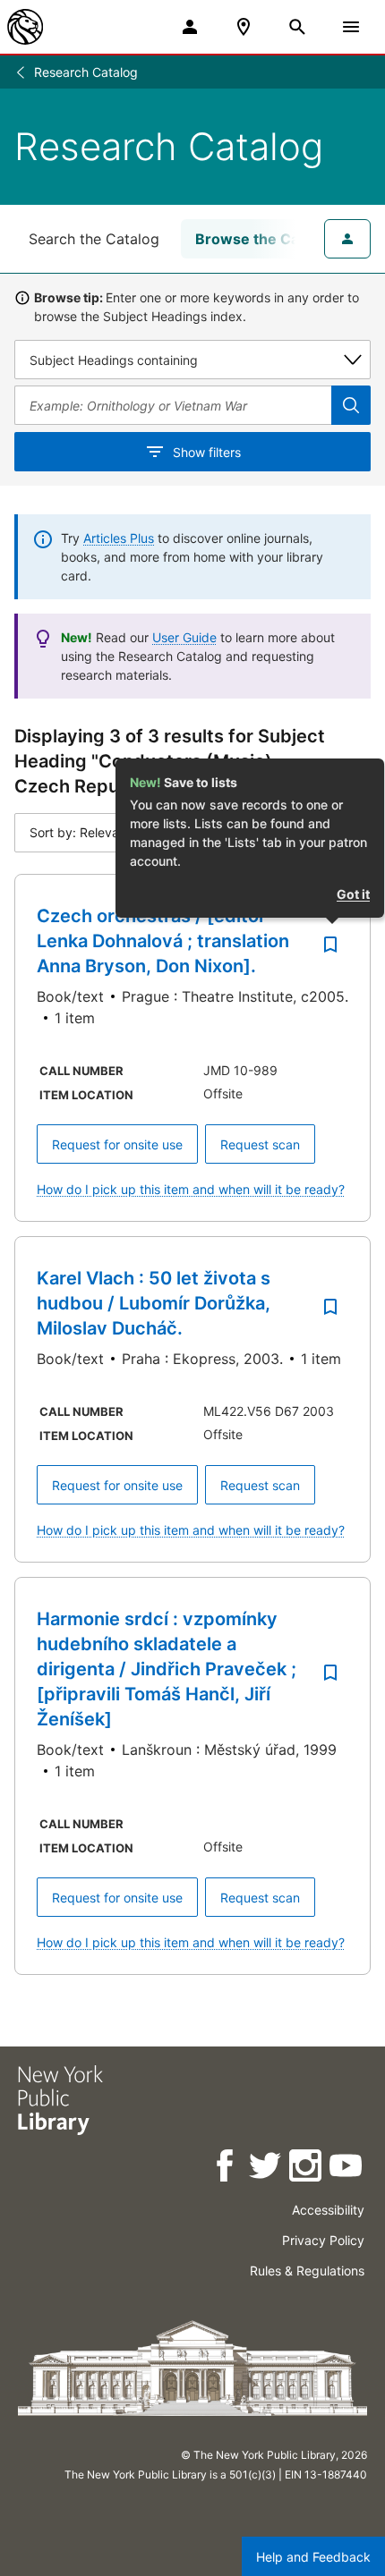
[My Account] (190, 27)
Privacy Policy (323, 2240)
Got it (353, 894)
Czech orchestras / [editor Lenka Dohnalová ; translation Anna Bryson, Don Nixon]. (163, 941)
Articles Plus (119, 538)
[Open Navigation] (351, 27)
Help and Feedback (313, 2557)
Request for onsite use (117, 1144)
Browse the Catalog (265, 239)
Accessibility (328, 2210)
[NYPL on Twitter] (266, 2169)
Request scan (260, 1144)
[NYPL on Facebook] (226, 2169)
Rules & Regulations (307, 2271)
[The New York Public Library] (25, 27)
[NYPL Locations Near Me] (244, 27)
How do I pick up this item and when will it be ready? (191, 1189)
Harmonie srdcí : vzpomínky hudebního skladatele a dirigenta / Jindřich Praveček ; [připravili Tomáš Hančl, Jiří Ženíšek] (167, 1669)
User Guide (184, 637)
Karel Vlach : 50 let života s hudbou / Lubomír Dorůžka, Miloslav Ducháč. (154, 1303)
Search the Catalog (94, 239)
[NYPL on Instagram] (307, 2169)
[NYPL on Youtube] (347, 2169)
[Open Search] (297, 27)
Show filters (207, 452)
